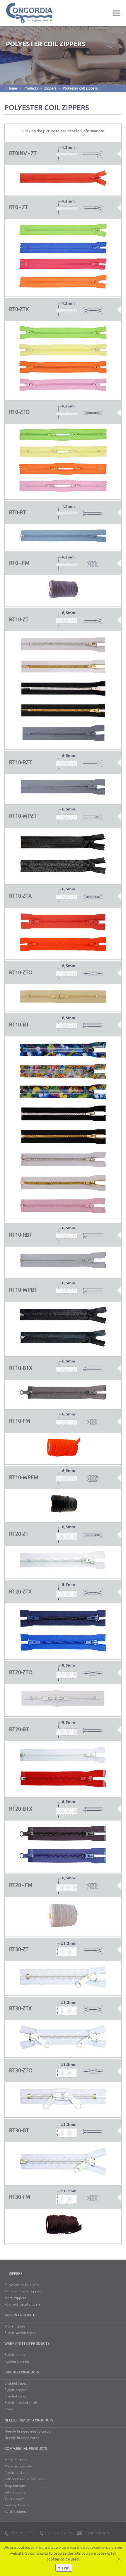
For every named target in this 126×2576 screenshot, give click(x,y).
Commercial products (26, 2449)
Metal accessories (18, 2466)
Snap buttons (15, 2486)
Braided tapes (16, 2383)
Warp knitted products (27, 2344)
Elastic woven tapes (20, 2333)
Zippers (50, 88)
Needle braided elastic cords (27, 2431)
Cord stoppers (16, 2512)
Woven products (20, 2315)
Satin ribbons (15, 2492)
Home (12, 88)
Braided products (22, 2372)
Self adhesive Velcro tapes (25, 2479)
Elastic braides (16, 2390)
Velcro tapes (14, 2499)
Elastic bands (15, 2355)
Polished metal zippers (22, 2304)
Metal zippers (15, 2298)
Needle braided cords (22, 2438)
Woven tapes (15, 2326)
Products (31, 88)
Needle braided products (29, 2420)
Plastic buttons (16, 2473)
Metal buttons (16, 2460)
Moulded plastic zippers (23, 2291)
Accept (64, 2568)
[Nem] (119, 2559)
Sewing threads (17, 2505)
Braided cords (16, 2396)
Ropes (9, 2409)
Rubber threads (17, 2361)
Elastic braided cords (21, 2403)
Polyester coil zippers (80, 88)
